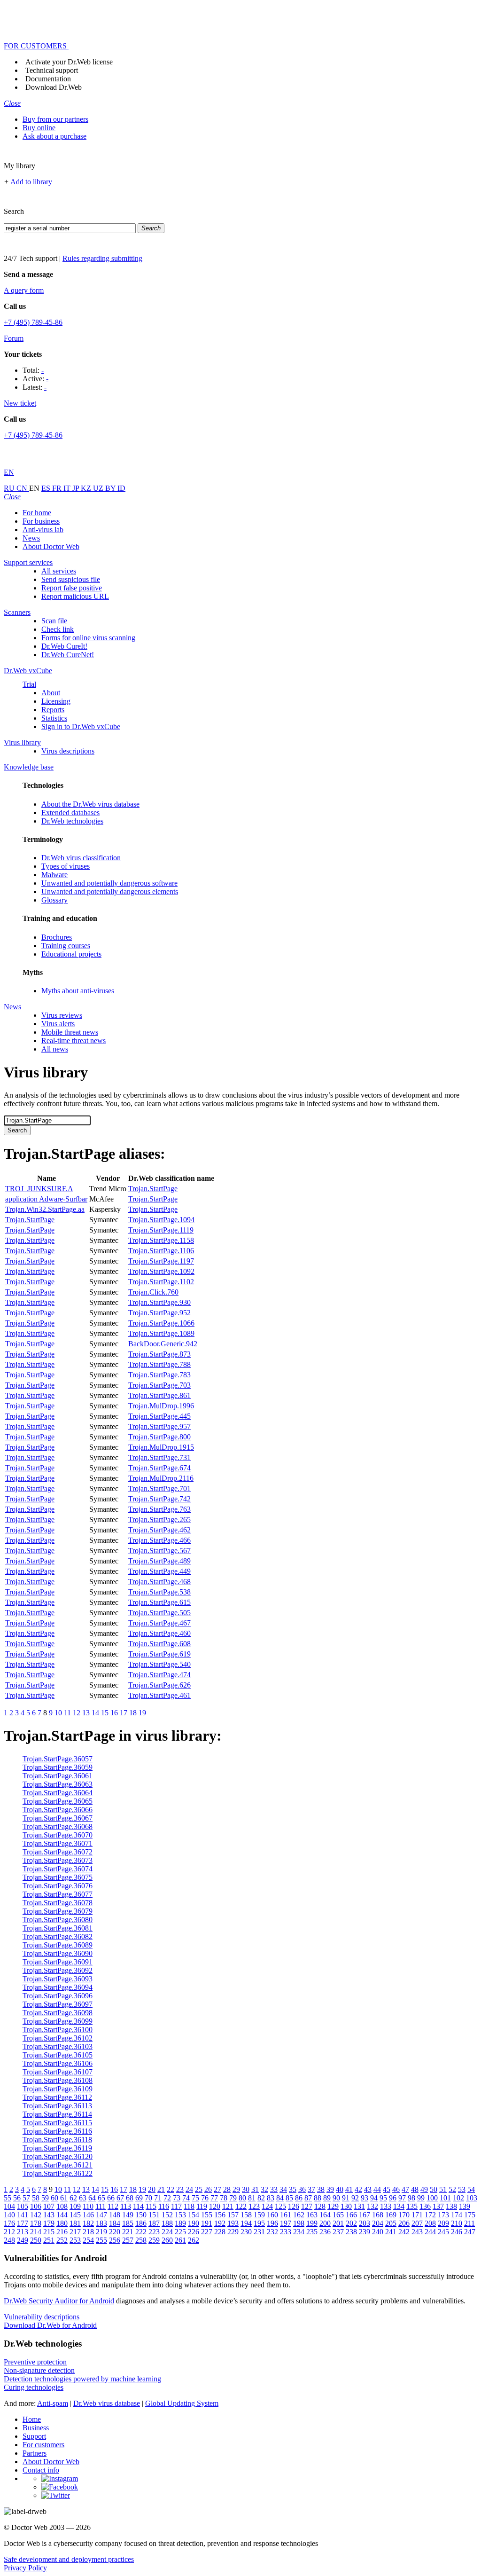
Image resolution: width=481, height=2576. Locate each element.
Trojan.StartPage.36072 (58, 1852)
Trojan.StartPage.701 (159, 1488)
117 (176, 2206)
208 (430, 2223)
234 (299, 2232)
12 (77, 1713)
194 (246, 2223)
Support (34, 2436)
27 (217, 2189)
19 (142, 1713)
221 (128, 2232)
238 (351, 2232)
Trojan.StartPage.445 (159, 1416)
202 (351, 2223)
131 (359, 2206)
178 (36, 2223)
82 (261, 2198)
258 (141, 2240)
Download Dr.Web (54, 87)
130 (346, 2206)
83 (271, 2198)
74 (186, 2198)
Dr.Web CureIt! (64, 646)
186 (141, 2223)
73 (177, 2198)
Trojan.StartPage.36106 (58, 2063)
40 (340, 2189)
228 (220, 2232)
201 (338, 2223)
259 (154, 2240)
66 (111, 2198)
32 (264, 2189)
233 (286, 2232)
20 (152, 2189)
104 (9, 2206)
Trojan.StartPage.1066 (161, 1323)
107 (49, 2206)
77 (214, 2198)
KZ (87, 488)
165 (338, 2215)
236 (325, 2232)
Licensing (56, 701)
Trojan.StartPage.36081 (58, 1928)
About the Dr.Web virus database (90, 804)
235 (312, 2232)
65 (101, 2198)
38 (321, 2189)
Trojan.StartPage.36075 (58, 1877)
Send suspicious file (71, 579)
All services (59, 571)
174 (457, 2215)
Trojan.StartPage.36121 (58, 2165)
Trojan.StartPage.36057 (58, 1759)
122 (241, 2206)
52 (452, 2189)
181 (75, 2223)
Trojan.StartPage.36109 (58, 2089)
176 (9, 2223)
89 (327, 2198)
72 (167, 2198)
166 (351, 2215)
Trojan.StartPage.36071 (58, 1843)
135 (412, 2206)
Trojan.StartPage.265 (159, 1520)
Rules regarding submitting (102, 258)
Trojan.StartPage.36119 (57, 2148)
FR (58, 488)
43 (368, 2189)
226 (194, 2232)
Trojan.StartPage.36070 (58, 1835)
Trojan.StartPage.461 (159, 1695)
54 (471, 2189)
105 (23, 2206)
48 (415, 2189)
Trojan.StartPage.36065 (58, 1801)
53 (462, 2189)
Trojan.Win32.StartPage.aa (45, 1209)
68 (130, 2198)
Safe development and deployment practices (69, 2559)
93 (365, 2198)
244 (430, 2232)
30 (246, 2189)
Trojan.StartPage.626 (159, 1685)
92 (355, 2198)
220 (115, 2232)
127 (307, 2206)
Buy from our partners (55, 119)
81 (252, 2198)
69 (139, 2198)
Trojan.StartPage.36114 (57, 2114)
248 (9, 2240)
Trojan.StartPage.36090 (58, 1953)
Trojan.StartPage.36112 (57, 2097)
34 (283, 2189)
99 (421, 2198)
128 (320, 2206)
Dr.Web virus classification (81, 858)
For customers (43, 2445)
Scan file (54, 621)
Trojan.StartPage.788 (159, 1364)
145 (75, 2215)
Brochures (57, 937)
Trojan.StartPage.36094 (58, 1987)
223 (154, 2232)
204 (378, 2223)
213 (23, 2232)
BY (111, 488)
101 (445, 2198)
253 (75, 2240)
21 (161, 2189)
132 (372, 2206)
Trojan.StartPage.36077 (58, 1894)
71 (158, 2198)
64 (92, 2198)
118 (189, 2206)
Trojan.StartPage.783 (159, 1375)
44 (377, 2189)
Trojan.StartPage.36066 (58, 1810)
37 (311, 2189)
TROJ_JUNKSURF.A (39, 1189)
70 (148, 2198)
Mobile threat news (70, 1032)
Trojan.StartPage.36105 (58, 2055)
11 (67, 1713)
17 (124, 1713)
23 (180, 2189)
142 (36, 2215)
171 (417, 2215)
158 (246, 2215)
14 (95, 1713)
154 (194, 2215)
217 (75, 2232)
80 (242, 2198)
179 (49, 2223)
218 (88, 2232)
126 (294, 2206)
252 (62, 2240)
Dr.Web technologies (72, 821)
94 (374, 2198)
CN (23, 488)
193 (233, 2223)
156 (220, 2215)
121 (228, 2206)
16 (114, 1713)
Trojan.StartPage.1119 (161, 1230)
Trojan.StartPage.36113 (57, 2106)
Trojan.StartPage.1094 (161, 1220)
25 (199, 2189)
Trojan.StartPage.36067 (58, 1818)
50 (434, 2189)
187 (154, 2223)
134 (399, 2206)
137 (438, 2206)
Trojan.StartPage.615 (159, 1602)
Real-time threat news (74, 1041)
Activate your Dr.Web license (69, 62)
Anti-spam (53, 2403)
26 (208, 2189)
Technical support (52, 70)
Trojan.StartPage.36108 (58, 2080)
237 (338, 2232)
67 (120, 2198)
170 (404, 2215)
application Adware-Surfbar (46, 1199)
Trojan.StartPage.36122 (58, 2173)
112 (113, 2206)
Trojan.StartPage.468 (159, 1582)
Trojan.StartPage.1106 (161, 1251)
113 (126, 2206)
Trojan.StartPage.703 (159, 1385)
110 (88, 2206)
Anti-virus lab (43, 530)
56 (17, 2198)
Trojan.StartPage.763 (159, 1509)
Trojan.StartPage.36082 (58, 1936)
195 (259, 2223)
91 (346, 2198)
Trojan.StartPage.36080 (58, 1920)
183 (101, 2223)
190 (194, 2223)
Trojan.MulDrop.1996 (161, 1406)
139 (465, 2206)
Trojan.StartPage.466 (159, 1540)
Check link (58, 629)
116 (164, 2206)
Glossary (54, 900)
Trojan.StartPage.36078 (58, 1903)
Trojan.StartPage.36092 (58, 1970)
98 (411, 2198)
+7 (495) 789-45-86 (33, 322)
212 (9, 2232)
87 (308, 2198)
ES (47, 488)
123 (254, 2206)
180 (62, 2223)
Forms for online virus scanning (88, 638)
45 (387, 2189)
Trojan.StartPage (153, 1189)
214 (36, 2232)
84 (280, 2198)
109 (75, 2206)
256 (115, 2240)
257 (128, 2240)
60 (54, 2198)
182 (88, 2223)
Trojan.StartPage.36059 (58, 1767)
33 (274, 2189)
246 (457, 2232)
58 (36, 2198)
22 (171, 2189)
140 (9, 2215)
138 (451, 2206)
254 (88, 2240)
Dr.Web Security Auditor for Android (59, 2301)
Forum (14, 338)
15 (105, 1713)
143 (49, 2215)
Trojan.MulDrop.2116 (161, 1478)
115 (151, 2206)
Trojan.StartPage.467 (159, 1623)
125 (280, 2206)
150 (141, 2215)
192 (220, 2223)
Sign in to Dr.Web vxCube (81, 726)
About (51, 693)
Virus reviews (62, 1015)
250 (36, 2240)
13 (86, 1713)
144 (62, 2215)
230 (246, 2232)
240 (378, 2232)
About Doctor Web (51, 546)
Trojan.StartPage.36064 (58, 1793)
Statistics (54, 718)
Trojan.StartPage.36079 (58, 1911)
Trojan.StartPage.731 (159, 1457)
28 (227, 2189)
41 (349, 2189)
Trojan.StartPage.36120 (58, 2156)
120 (215, 2206)
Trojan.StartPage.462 (159, 1530)
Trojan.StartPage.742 (159, 1499)
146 (88, 2215)
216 (62, 2232)
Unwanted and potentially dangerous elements (110, 891)
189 (180, 2223)
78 (224, 2198)
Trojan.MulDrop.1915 (161, 1447)
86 (299, 2198)
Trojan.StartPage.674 (159, 1468)
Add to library (31, 182)
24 (189, 2189)
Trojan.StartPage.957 (159, 1426)
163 (312, 2215)
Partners (35, 2453)
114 (138, 2206)
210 (457, 2223)
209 (443, 2223)
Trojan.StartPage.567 (159, 1551)
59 (45, 2198)
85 (289, 2198)
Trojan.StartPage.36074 (58, 1869)
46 (396, 2189)
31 (255, 2189)
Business (36, 2428)
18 (133, 1713)
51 (443, 2189)
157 (233, 2215)
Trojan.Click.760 (153, 1292)
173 (443, 2215)
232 (272, 2232)
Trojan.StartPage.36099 (58, 2021)
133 (386, 2206)
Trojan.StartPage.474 (159, 1675)
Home (32, 2419)
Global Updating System (182, 2403)
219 (101, 2232)
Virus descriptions (68, 751)
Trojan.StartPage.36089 (58, 1945)
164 (325, 2215)
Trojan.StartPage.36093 (58, 1979)
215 (49, 2232)
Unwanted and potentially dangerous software (109, 883)
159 (259, 2215)
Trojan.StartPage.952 (159, 1313)
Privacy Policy (25, 2568)
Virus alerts (58, 1024)
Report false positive (72, 588)
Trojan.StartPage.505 (159, 1613)
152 (167, 2215)
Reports (53, 710)
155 (207, 2215)
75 (195, 2198)
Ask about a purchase (54, 136)
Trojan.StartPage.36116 (57, 2131)
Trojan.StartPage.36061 (58, 1776)
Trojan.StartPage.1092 (161, 1271)
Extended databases (70, 813)
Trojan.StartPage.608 (159, 1644)
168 (378, 2215)
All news (55, 1049)
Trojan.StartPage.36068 (58, 1826)
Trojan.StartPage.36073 (58, 1860)
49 (424, 2189)
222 (141, 2232)
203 (365, 2223)
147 (101, 2215)
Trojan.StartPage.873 (159, 1354)
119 (202, 2206)
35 (293, 2189)
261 (180, 2240)
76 (205, 2198)
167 (365, 2215)
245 (443, 2232)
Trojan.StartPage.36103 (58, 2046)
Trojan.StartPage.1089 (161, 1333)
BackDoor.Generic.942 (163, 1344)
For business (41, 521)
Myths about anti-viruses (78, 991)
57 (26, 2198)
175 (470, 2215)
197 (286, 2223)
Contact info (41, 2470)
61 (64, 2198)
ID (121, 488)
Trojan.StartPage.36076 (58, 1886)
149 (128, 2215)
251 (49, 2240)
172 (430, 2215)
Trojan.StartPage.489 (159, 1561)
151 (154, 2215)
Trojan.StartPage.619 (159, 1654)
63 (83, 2198)
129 (333, 2206)
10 (58, 1713)
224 (167, 2232)
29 (236, 2189)
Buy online (39, 128)
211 (469, 2223)
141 (23, 2215)
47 (405, 2189)
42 (358, 2189)
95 (383, 2198)
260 (167, 2240)
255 (101, 2240)
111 (101, 2206)
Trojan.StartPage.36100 (58, 2030)
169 (391, 2215)
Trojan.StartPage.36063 (58, 1784)
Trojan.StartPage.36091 (58, 1962)
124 (267, 2206)
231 (259, 2232)
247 (470, 2232)
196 (272, 2223)
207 (417, 2223)
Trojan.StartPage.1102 (161, 1282)
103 (472, 2198)
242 (404, 2232)
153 (180, 2215)
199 (312, 2223)
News (31, 538)
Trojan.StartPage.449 (159, 1571)
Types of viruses (66, 866)
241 (391, 2232)
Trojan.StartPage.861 (159, 1395)
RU (10, 488)
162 (299, 2215)
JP (77, 488)
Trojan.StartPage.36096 (58, 1996)
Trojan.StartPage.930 (159, 1302)
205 (391, 2223)
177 (23, 2223)
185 (128, 2223)
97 (402, 2198)
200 (325, 2223)
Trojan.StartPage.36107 (58, 2072)
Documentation (48, 79)
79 (233, 2198)
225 (180, 2232)
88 (318, 2198)
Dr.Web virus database (107, 2403)
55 (8, 2198)
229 (233, 2232)
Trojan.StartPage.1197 (161, 1261)
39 (330, 2189)
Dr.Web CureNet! (68, 655)
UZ (99, 488)
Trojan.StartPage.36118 (57, 2140)
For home (37, 513)
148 (115, 2215)
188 (167, 2223)
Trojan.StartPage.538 (159, 1592)
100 (432, 2198)
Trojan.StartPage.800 (159, 1437)
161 (286, 2215)
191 (207, 2223)
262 (194, 2240)
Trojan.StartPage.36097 (58, 2004)
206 (404, 2223)
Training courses (66, 946)
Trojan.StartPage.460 (159, 1633)
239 (365, 2232)
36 (302, 2189)
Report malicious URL (75, 596)
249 (23, 2240)
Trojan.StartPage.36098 (58, 2013)
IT (68, 488)
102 (458, 2198)
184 (115, 2223)
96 (393, 2198)
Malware (54, 875)
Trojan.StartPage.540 (159, 1664)
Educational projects (71, 954)
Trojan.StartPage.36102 (58, 2038)
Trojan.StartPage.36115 (57, 2123)
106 (36, 2206)
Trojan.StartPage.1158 (161, 1240)
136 (425, 2206)
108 (62, 2206)
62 (73, 2198)
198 (299, 2223)
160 (272, 2215)
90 (336, 2198)
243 (417, 2232)
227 (207, 2232)
